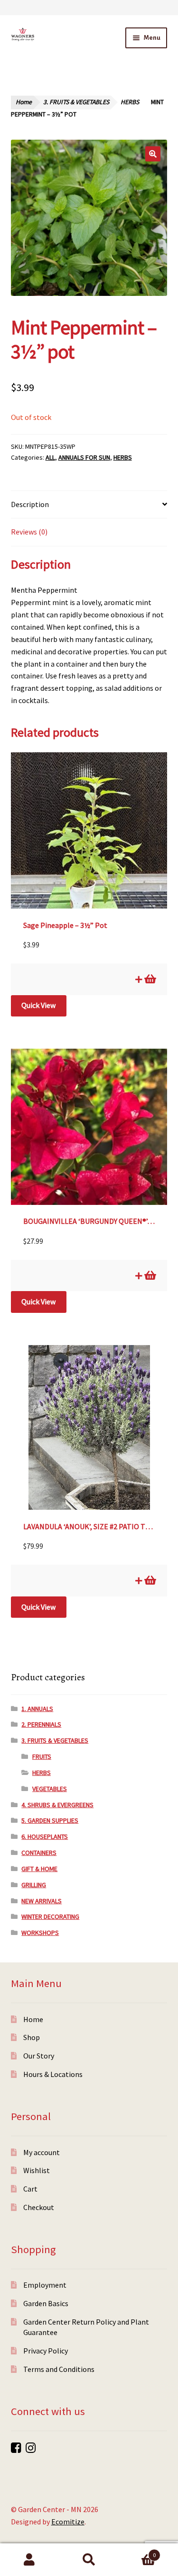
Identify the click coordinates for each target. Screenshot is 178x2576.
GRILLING (34, 1885)
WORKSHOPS (40, 1933)
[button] (153, 154)
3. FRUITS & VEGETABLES (76, 102)
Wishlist (37, 2170)
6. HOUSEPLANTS (45, 1836)
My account (42, 2152)
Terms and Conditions (59, 2369)
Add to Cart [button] (150, 979)
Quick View (38, 1005)
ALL (50, 457)
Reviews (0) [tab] (29, 532)
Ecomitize (68, 2522)
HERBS (130, 102)
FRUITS (42, 1756)
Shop (32, 2037)
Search (89, 2560)
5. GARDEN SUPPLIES (50, 1820)
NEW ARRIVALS (42, 1901)
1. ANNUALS (37, 1709)
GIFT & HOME (39, 1869)
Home (24, 102)
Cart (30, 2189)
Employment (45, 2285)
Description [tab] (30, 504)
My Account (30, 2560)
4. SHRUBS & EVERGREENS (57, 1805)
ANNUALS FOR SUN (84, 457)
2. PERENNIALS (41, 1724)
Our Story (39, 2056)
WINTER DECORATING (50, 1916)
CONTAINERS (39, 1853)
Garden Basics (46, 2303)
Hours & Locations (53, 2074)
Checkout (39, 2207)
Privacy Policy (46, 2351)
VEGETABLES (50, 1789)
